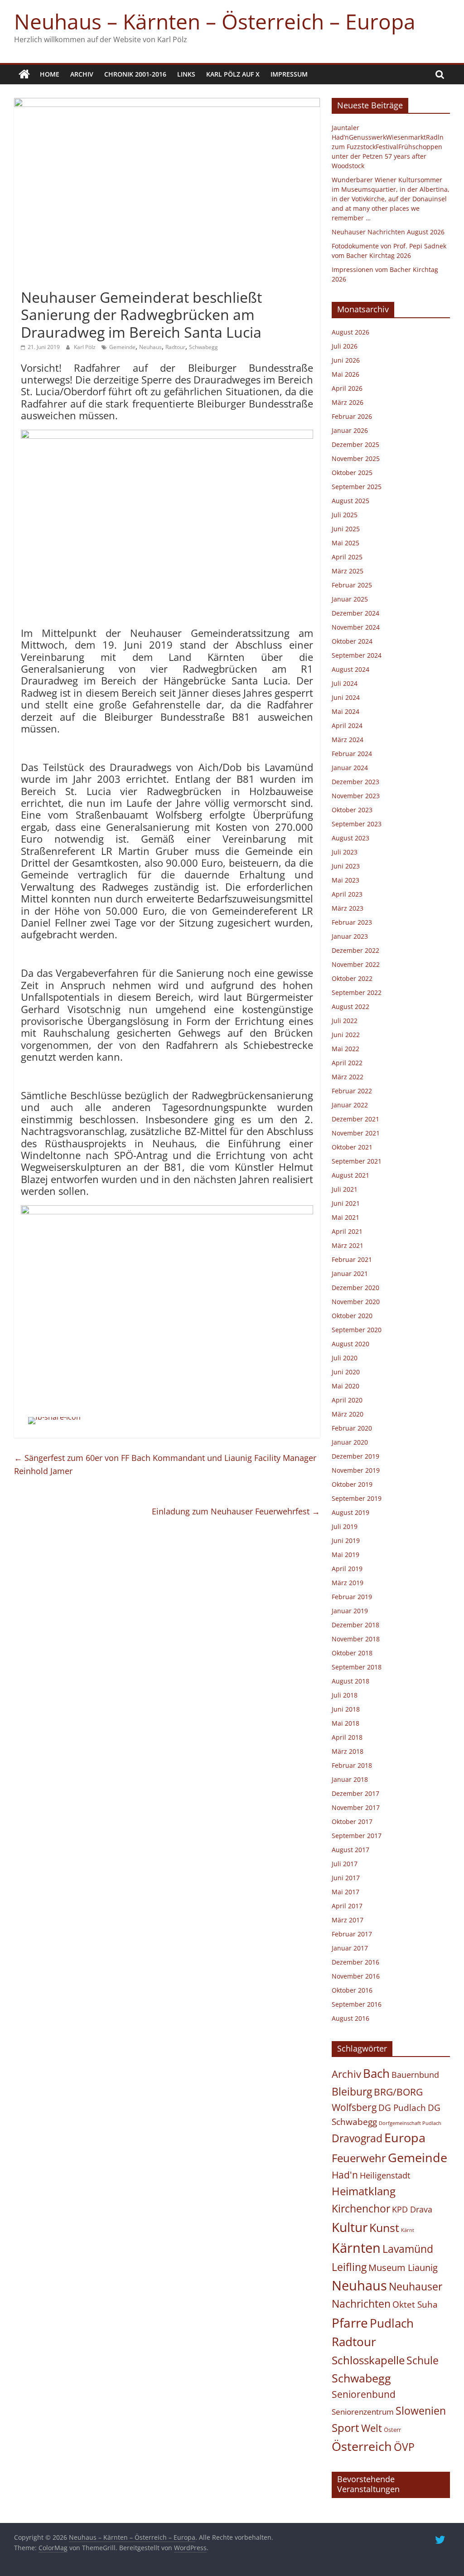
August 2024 (350, 669)
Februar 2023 (352, 922)
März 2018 (348, 1751)
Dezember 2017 (355, 1793)
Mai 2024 (346, 711)
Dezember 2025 (355, 444)
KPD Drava (412, 2209)
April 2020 (347, 1400)
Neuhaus (150, 347)
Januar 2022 (350, 1105)
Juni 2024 (346, 697)
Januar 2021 (350, 1273)
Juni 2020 (346, 1372)
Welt (372, 2428)
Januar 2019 (350, 1611)
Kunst (384, 2227)
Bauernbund (415, 2074)
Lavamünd (408, 2249)
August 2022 (350, 1007)
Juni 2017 (346, 1878)
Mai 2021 (346, 1217)
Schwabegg (203, 347)
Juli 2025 (345, 515)
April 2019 (347, 1569)
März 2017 (348, 1920)
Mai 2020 (346, 1386)
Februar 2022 (352, 1091)
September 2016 (357, 2004)
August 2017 (350, 1850)
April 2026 (347, 388)
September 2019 (357, 1498)
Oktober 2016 (352, 1990)
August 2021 (350, 1175)
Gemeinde (122, 347)
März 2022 (348, 1077)
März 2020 (348, 1414)
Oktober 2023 (352, 810)
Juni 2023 (346, 866)
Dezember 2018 (355, 1625)
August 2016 (350, 2018)
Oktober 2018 (352, 1653)
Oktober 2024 (352, 641)
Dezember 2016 (355, 1962)
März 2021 (348, 1245)
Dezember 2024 (355, 613)
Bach (376, 2073)
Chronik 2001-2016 (135, 74)
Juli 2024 (345, 683)
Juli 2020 (345, 1358)
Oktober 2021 (352, 1147)
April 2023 (347, 894)
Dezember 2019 (355, 1456)
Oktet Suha (415, 2304)
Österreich (362, 2446)
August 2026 (350, 332)
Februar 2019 (352, 1597)
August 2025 (350, 501)
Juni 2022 (346, 1035)
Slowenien (421, 2411)
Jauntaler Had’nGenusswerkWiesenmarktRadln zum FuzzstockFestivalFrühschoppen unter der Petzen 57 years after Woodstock (388, 147)
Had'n (345, 2175)
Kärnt (408, 2230)
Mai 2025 (346, 543)
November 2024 (356, 627)
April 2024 (347, 725)
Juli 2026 (345, 346)
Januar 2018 (350, 1779)
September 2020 (357, 1330)
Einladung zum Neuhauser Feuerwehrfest (236, 1511)
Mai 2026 (346, 374)
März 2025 (348, 571)
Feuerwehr (359, 2158)
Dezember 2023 (355, 782)
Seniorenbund (364, 2394)
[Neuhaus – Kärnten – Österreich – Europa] (24, 74)
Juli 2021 (345, 1189)
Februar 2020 (352, 1428)
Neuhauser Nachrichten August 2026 (388, 232)
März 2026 (348, 402)
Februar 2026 (352, 416)
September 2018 (357, 1667)
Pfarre (350, 2323)
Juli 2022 (345, 1021)
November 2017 (356, 1807)
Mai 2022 (346, 1049)
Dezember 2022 (355, 950)
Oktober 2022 (352, 978)
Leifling (349, 2267)
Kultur (350, 2227)
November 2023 (356, 796)
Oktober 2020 (352, 1316)
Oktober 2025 (352, 473)
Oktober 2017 (352, 1822)
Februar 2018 (352, 1765)
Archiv (82, 74)
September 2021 (357, 1161)
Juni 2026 (346, 360)
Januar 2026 (350, 430)
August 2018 (350, 1681)
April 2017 (347, 1906)
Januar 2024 (350, 768)
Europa (405, 2137)
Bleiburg (352, 2091)
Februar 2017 (352, 1934)
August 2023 (350, 838)
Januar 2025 (350, 599)
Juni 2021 (346, 1203)
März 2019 (348, 1583)
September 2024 (357, 655)
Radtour (175, 347)
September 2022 (357, 992)
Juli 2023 (345, 852)
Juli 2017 (345, 1864)
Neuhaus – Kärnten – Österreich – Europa (215, 21)
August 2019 (350, 1512)
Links (186, 74)
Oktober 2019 (352, 1484)
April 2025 (347, 557)
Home (50, 74)
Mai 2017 (346, 1892)
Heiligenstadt (385, 2175)
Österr (392, 2430)
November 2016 (356, 1976)
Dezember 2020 (355, 1288)
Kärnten (356, 2248)
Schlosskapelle (368, 2360)
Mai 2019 (346, 1555)
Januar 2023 (350, 936)
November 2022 (356, 964)
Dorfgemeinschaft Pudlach (410, 2123)
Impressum (289, 74)
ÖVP (404, 2447)
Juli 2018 (345, 1695)
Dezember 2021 (355, 1119)
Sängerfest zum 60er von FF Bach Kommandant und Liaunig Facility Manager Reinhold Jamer (165, 1464)
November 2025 (356, 458)
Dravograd (357, 2138)
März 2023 (348, 908)
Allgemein (38, 281)
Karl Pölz (85, 347)
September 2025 (357, 487)
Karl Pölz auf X (233, 74)
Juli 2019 (345, 1526)
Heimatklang (364, 2191)
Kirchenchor (361, 2208)
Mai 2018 (346, 1723)
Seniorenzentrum (363, 2412)
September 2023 (357, 824)
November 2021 (356, 1133)
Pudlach (392, 2323)
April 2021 (347, 1231)
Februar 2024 (352, 754)
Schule (423, 2360)
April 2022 (347, 1063)
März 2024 (348, 740)
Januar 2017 (350, 1948)
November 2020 (356, 1302)
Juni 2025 (346, 529)
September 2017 (357, 1836)
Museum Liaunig (403, 2267)
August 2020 (350, 1344)
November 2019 (356, 1470)
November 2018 (356, 1639)
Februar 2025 (352, 585)
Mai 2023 (346, 880)
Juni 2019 (346, 1540)
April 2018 (347, 1737)
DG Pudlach (402, 2108)
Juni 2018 (346, 1709)
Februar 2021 (352, 1259)
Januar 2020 (350, 1442)
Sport (346, 2428)
